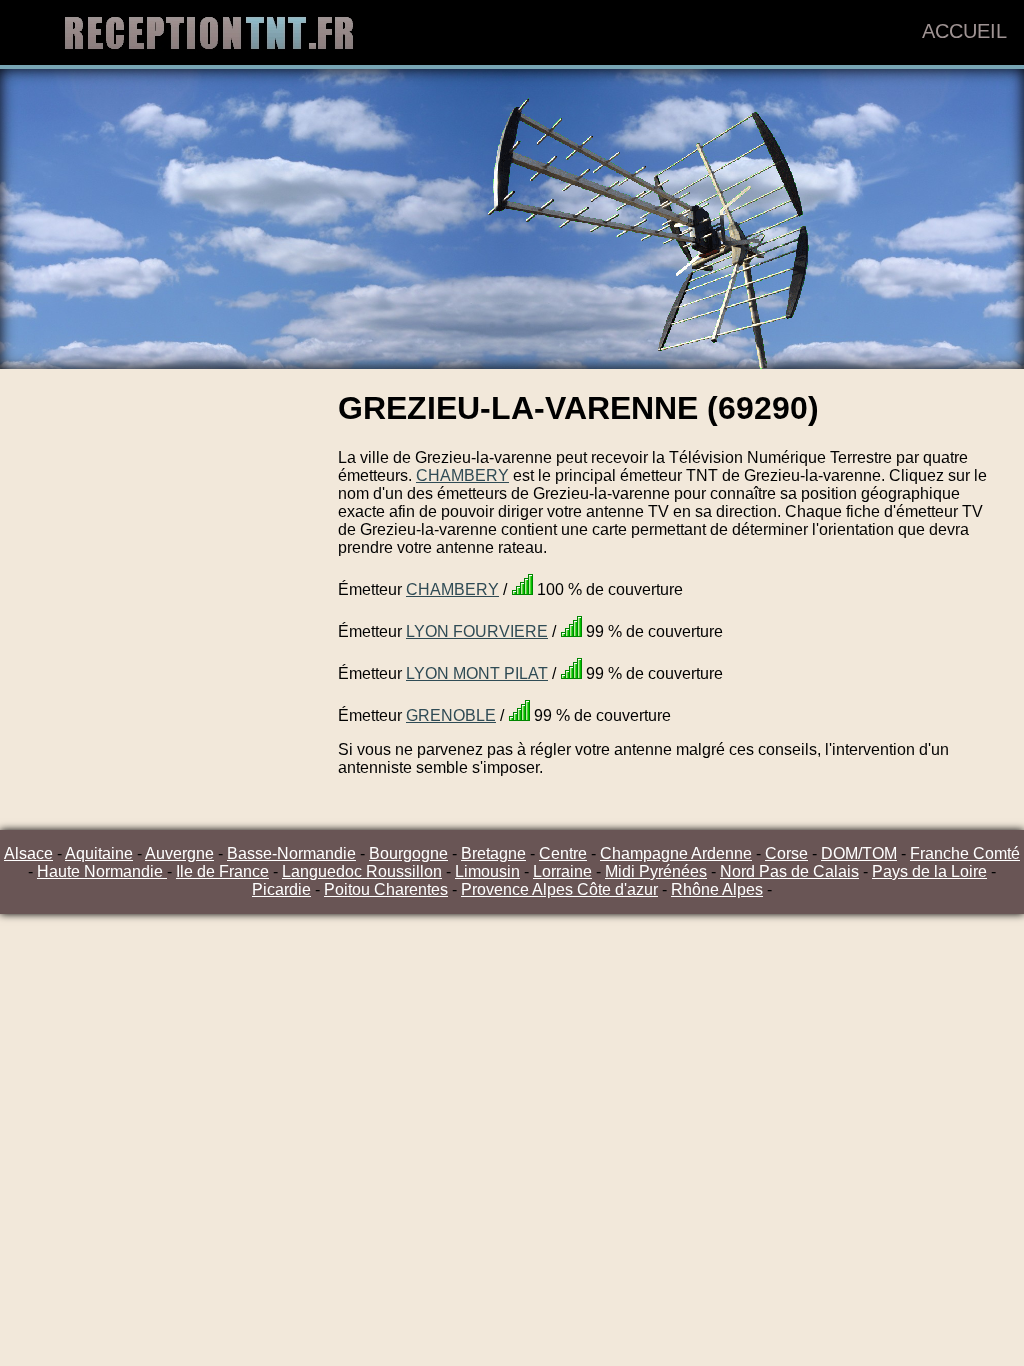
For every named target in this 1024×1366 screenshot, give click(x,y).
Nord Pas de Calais (789, 871)
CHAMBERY (462, 475)
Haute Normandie (102, 871)
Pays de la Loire (929, 871)
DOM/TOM (859, 853)
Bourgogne (408, 853)
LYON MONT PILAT (477, 673)
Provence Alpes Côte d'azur (559, 889)
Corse (786, 853)
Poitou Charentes (386, 889)
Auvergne (179, 853)
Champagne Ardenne (676, 853)
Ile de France (222, 871)
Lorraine (562, 871)
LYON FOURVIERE (477, 631)
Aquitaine (99, 853)
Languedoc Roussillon (362, 871)
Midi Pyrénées (656, 871)
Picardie (281, 889)
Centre (563, 853)
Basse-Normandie (291, 853)
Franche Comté (965, 853)
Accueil (964, 31)
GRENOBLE (451, 715)
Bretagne (493, 853)
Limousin (487, 871)
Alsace (28, 853)
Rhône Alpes (717, 889)
